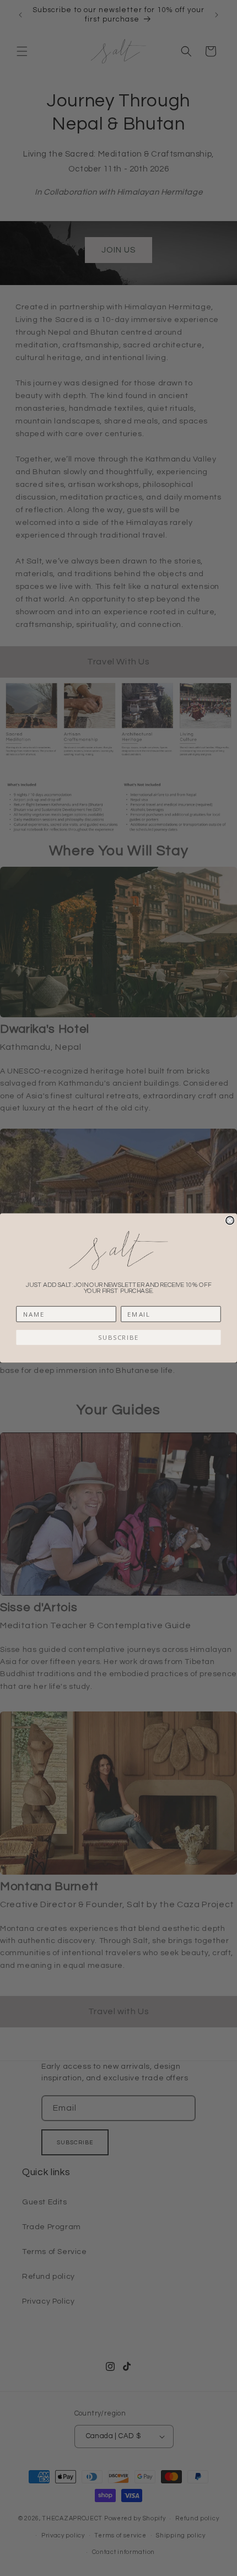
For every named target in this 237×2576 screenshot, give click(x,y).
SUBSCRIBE (119, 1338)
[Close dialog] (230, 1220)
